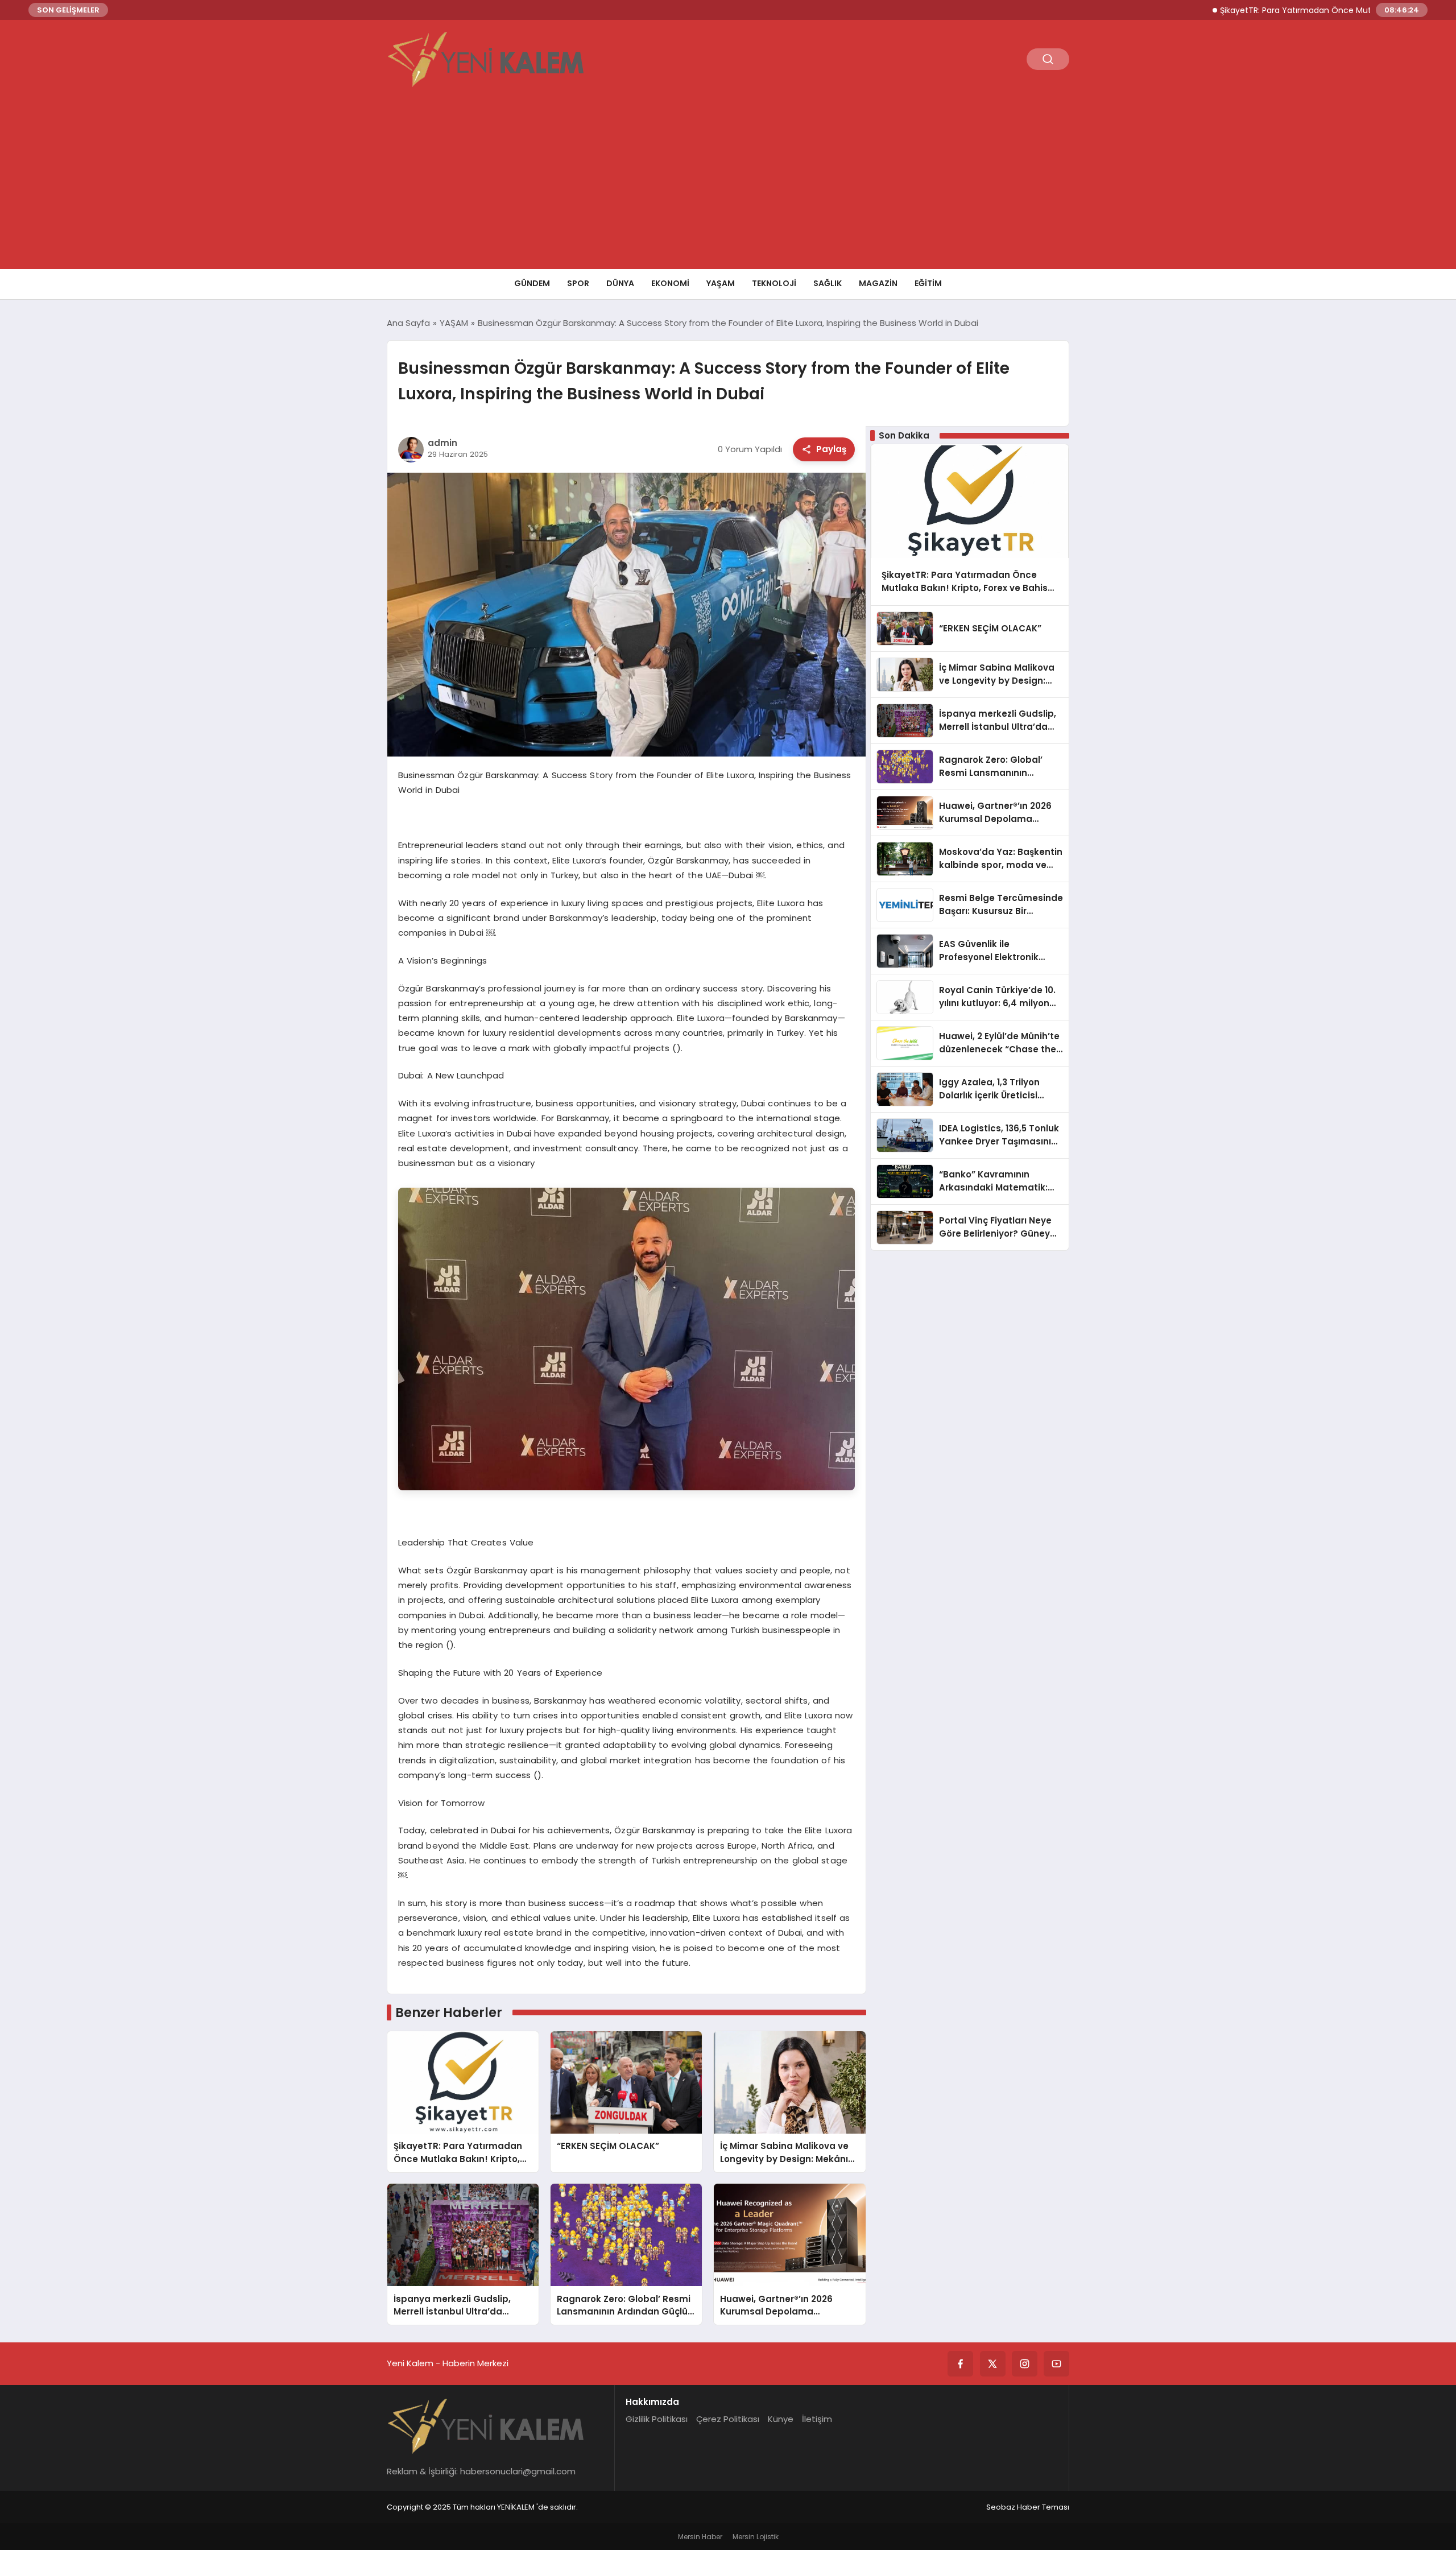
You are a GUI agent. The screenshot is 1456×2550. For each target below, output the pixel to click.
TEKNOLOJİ (774, 283)
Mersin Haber (700, 2537)
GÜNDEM (532, 283)
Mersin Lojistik (756, 2537)
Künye (781, 2419)
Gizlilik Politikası (657, 2419)
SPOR (578, 283)
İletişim (817, 2419)
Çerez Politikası (728, 2419)
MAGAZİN (878, 283)
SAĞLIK (828, 283)
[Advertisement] (728, 184)
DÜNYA (620, 283)
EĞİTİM (928, 283)
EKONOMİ (670, 283)
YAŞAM (721, 283)
